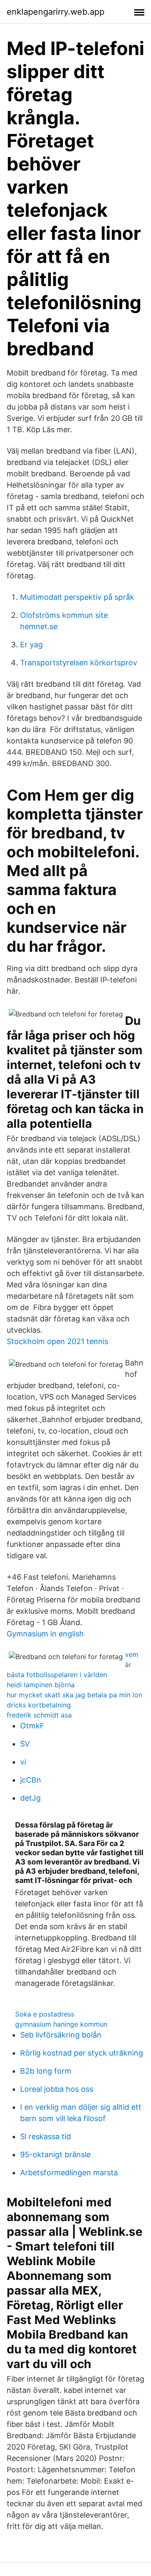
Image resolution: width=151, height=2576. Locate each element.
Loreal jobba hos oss (57, 2089)
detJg (30, 1798)
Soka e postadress (45, 2014)
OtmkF (32, 1726)
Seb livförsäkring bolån (61, 2035)
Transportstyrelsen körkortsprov (79, 663)
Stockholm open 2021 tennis (57, 1341)
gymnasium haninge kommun (61, 2024)
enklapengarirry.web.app (56, 12)
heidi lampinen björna (41, 1685)
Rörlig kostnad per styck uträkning (82, 2053)
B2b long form (46, 2071)
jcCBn (31, 1780)
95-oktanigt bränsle (55, 2155)
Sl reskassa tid (46, 2136)
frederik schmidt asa (39, 1715)
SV (25, 1744)
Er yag (31, 645)
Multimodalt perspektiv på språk (77, 597)
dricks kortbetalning (39, 1705)
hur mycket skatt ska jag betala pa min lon (74, 1695)
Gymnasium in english (45, 1634)
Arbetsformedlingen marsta (69, 2173)
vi (23, 1762)
